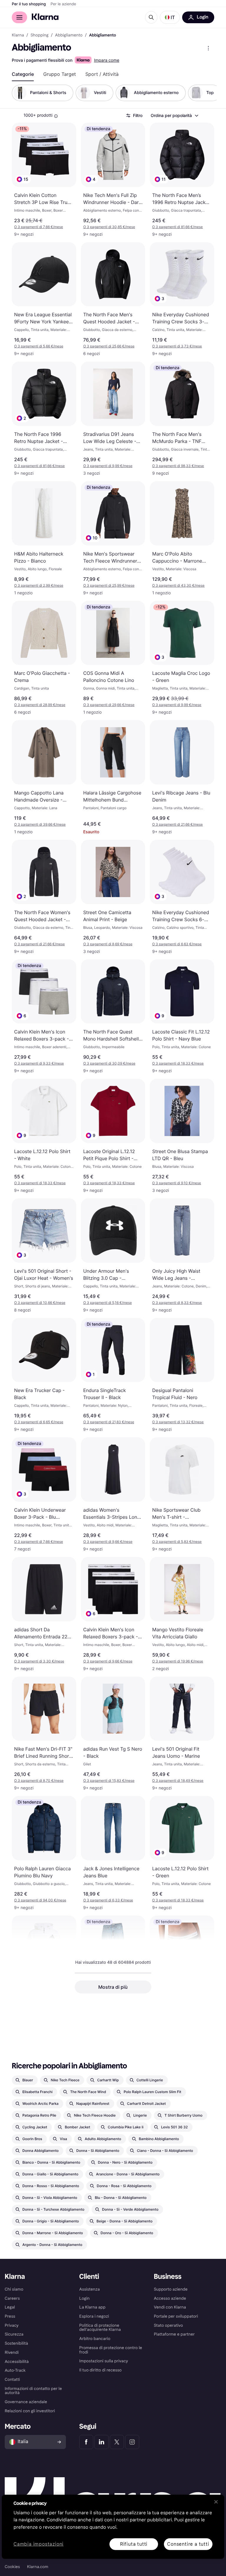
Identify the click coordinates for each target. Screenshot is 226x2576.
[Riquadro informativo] (56, 116)
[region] (113, 2527)
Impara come (107, 60)
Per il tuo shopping (29, 4)
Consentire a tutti (188, 2544)
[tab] (23, 74)
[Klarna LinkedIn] (102, 2442)
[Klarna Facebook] (86, 2442)
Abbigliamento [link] (69, 35)
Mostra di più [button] (113, 1987)
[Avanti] (206, 93)
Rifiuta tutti (134, 2544)
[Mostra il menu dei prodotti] (208, 48)
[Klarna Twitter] (117, 2442)
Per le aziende (63, 4)
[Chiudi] (216, 2502)
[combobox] (174, 116)
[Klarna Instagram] (132, 2442)
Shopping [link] (40, 35)
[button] (170, 17)
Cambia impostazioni (39, 2544)
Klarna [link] (18, 35)
